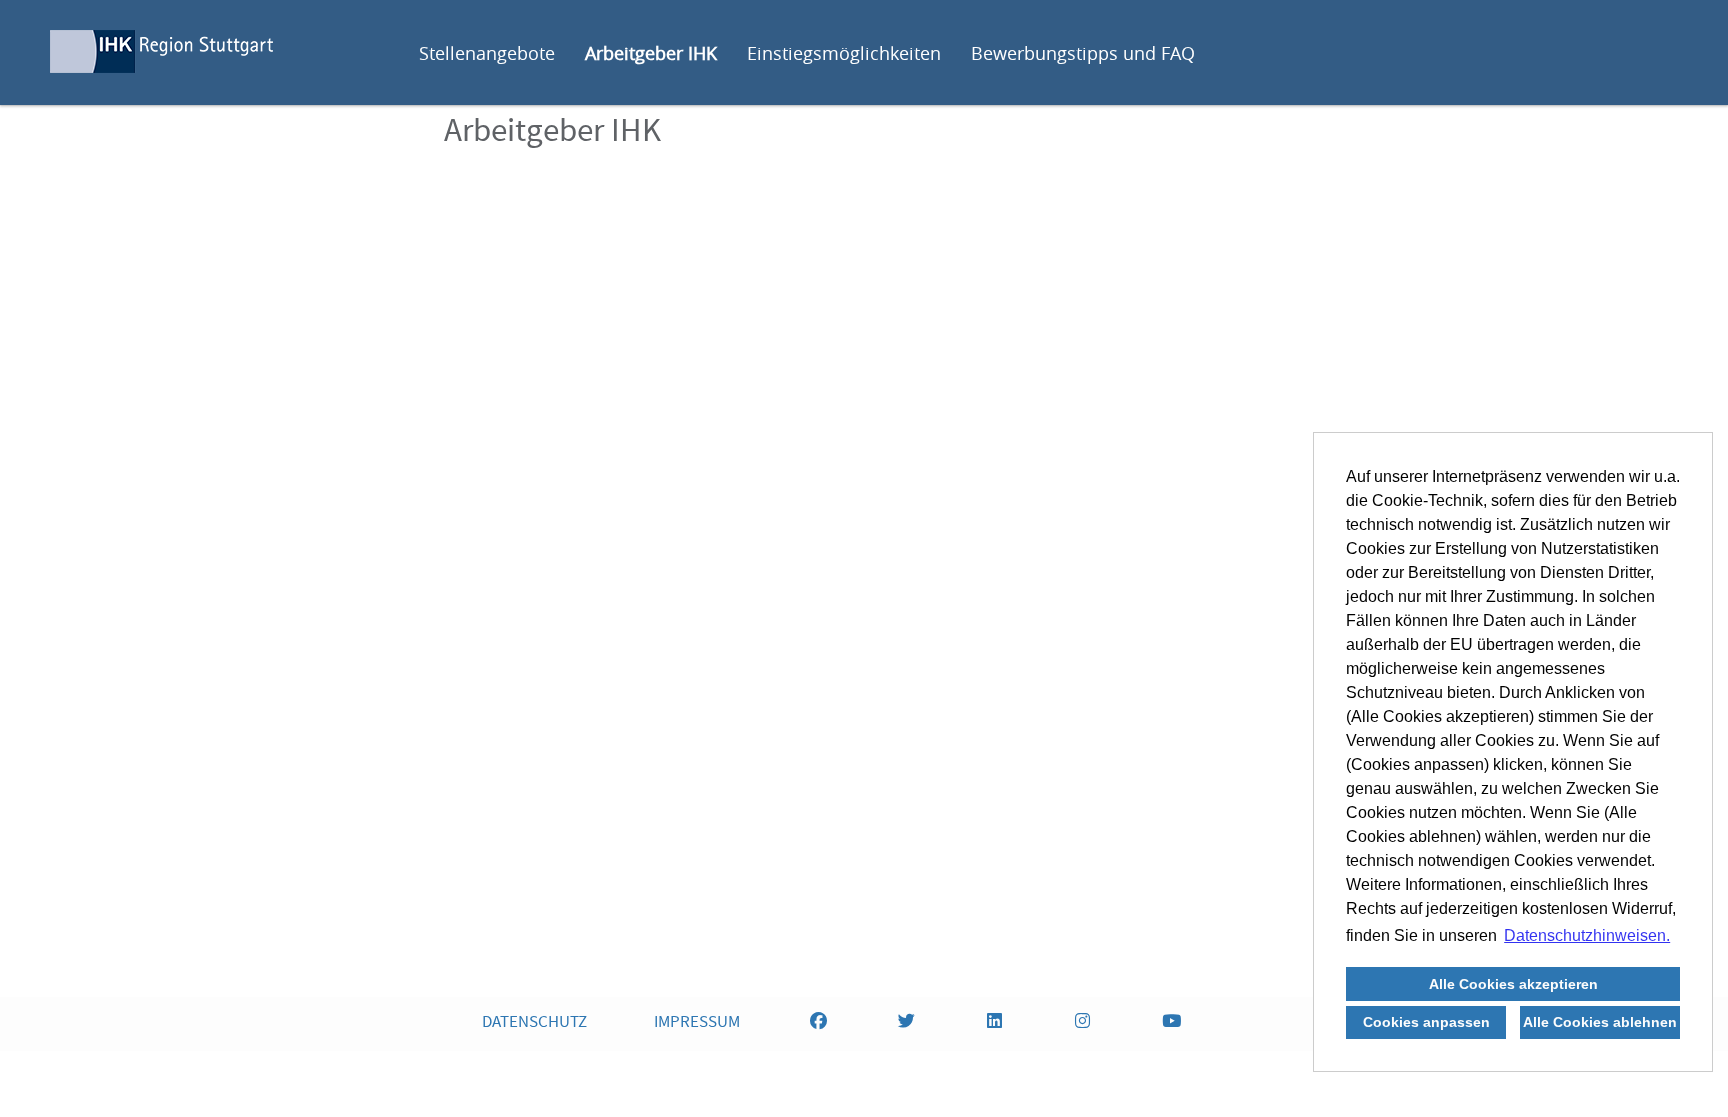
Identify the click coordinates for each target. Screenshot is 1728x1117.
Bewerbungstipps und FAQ (1083, 53)
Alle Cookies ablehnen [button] (1600, 1022)
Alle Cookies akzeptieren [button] (1513, 984)
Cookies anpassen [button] (1426, 1022)
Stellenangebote (487, 53)
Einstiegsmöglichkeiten (844, 53)
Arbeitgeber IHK (651, 53)
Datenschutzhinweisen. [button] (1587, 935)
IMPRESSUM (697, 1023)
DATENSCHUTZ (534, 1023)
